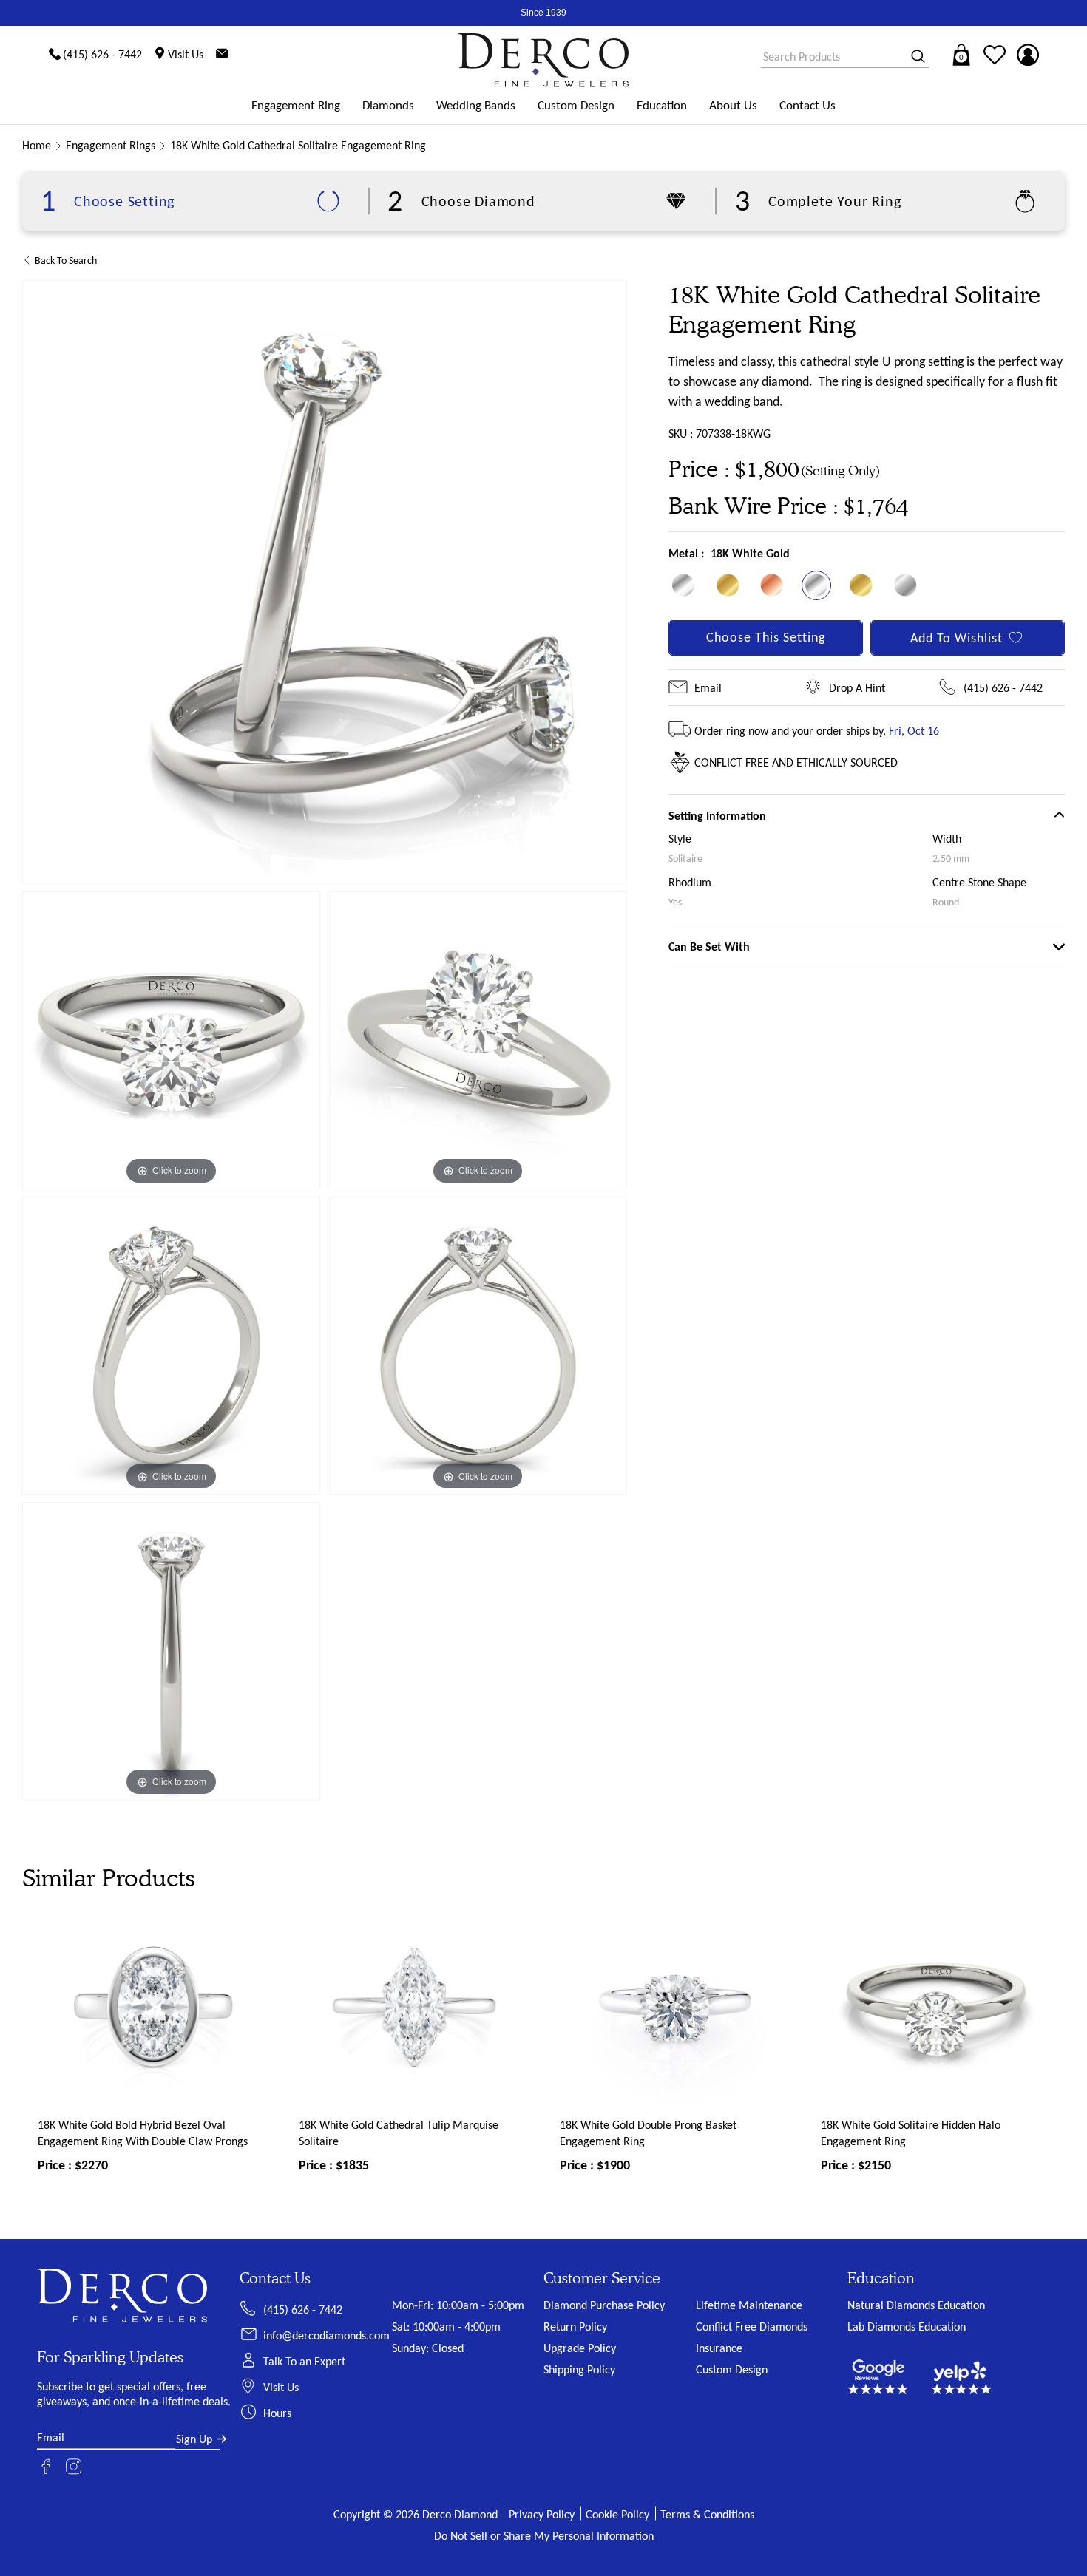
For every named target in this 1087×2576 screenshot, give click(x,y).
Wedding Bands (476, 105)
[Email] (222, 55)
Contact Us (807, 105)
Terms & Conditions (707, 2514)
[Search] (913, 57)
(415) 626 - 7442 (1003, 688)
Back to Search (66, 261)
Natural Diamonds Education (916, 2305)
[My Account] (1028, 55)
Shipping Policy (579, 2369)
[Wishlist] (995, 55)
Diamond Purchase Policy (604, 2305)
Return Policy (575, 2327)
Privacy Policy (542, 2514)
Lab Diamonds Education (907, 2327)
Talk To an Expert (304, 2361)
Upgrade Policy (580, 2348)
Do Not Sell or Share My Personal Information (544, 2536)
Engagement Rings (111, 145)
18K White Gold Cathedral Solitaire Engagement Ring (298, 145)
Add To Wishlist (956, 638)
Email (708, 688)
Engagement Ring (296, 105)
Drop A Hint (857, 688)
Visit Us (281, 2387)
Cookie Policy (617, 2514)
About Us (733, 105)
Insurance (719, 2348)
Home (37, 145)
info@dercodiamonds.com (326, 2335)
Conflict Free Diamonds (752, 2327)
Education (662, 105)
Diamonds (388, 105)
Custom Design (576, 105)
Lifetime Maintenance (749, 2305)
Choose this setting (766, 637)
